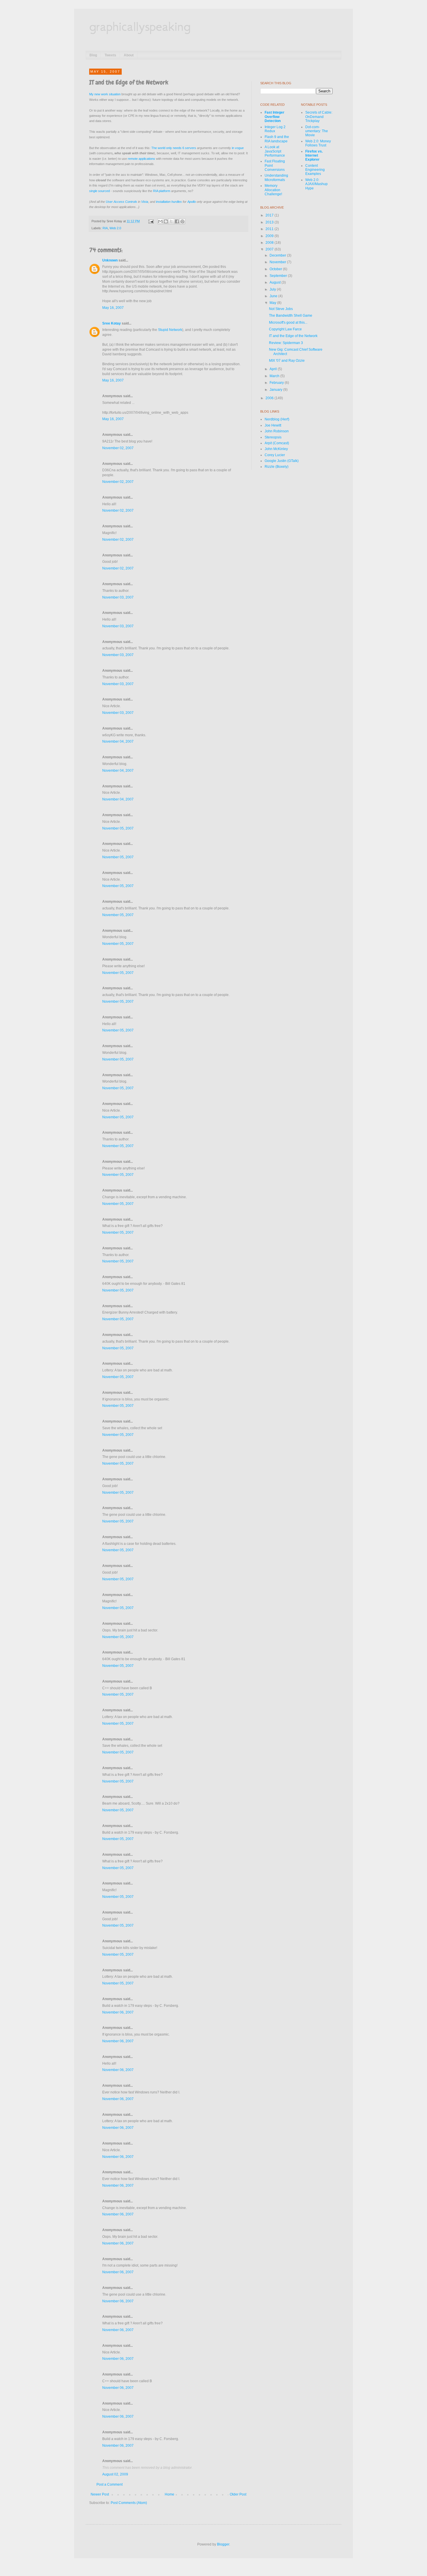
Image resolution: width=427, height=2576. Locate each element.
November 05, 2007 (118, 828)
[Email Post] (151, 221)
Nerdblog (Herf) (277, 419)
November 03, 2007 (118, 597)
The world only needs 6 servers (174, 148)
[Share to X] (171, 221)
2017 (270, 215)
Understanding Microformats (276, 178)
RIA (105, 228)
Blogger (223, 2544)
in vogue (238, 148)
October (276, 269)
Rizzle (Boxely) (277, 467)
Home (169, 2494)
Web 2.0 (115, 228)
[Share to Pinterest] (182, 221)
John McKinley (276, 449)
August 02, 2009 (115, 2474)
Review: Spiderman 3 (286, 343)
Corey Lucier (275, 455)
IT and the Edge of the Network (293, 336)
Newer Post (100, 2494)
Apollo (192, 202)
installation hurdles (169, 202)
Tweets (110, 55)
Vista (145, 202)
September (279, 276)
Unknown (110, 260)
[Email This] (160, 221)
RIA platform (162, 191)
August (276, 282)
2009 (270, 236)
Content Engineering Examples (315, 170)
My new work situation (105, 94)
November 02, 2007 (118, 448)
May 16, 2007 (113, 308)
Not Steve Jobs (281, 309)
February (277, 383)
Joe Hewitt (273, 425)
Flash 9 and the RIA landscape (277, 139)
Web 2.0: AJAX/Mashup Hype (316, 184)
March (275, 376)
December (278, 255)
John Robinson (277, 431)
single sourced (99, 191)
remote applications (141, 159)
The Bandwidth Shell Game (291, 316)
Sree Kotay (112, 323)
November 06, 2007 (118, 2012)
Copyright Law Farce (285, 329)
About (129, 55)
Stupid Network (170, 330)
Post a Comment (110, 2484)
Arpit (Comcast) (277, 443)
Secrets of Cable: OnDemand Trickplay (319, 117)
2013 (270, 222)
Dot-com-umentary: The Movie (317, 131)
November (278, 262)
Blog (93, 55)
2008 (270, 243)
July (273, 289)
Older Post (238, 2494)
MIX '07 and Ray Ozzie (287, 361)
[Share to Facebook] (177, 221)
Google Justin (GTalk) (282, 461)
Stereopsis (273, 437)
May (273, 303)
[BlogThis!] (166, 221)
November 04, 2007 (118, 741)
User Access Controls (121, 202)
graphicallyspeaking (140, 26)
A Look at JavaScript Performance (275, 151)
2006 (270, 398)
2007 (270, 249)
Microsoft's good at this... (288, 323)
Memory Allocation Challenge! (273, 190)
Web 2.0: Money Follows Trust (318, 143)
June (274, 296)
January (276, 390)
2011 (270, 229)
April (274, 369)
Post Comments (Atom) (129, 2503)
